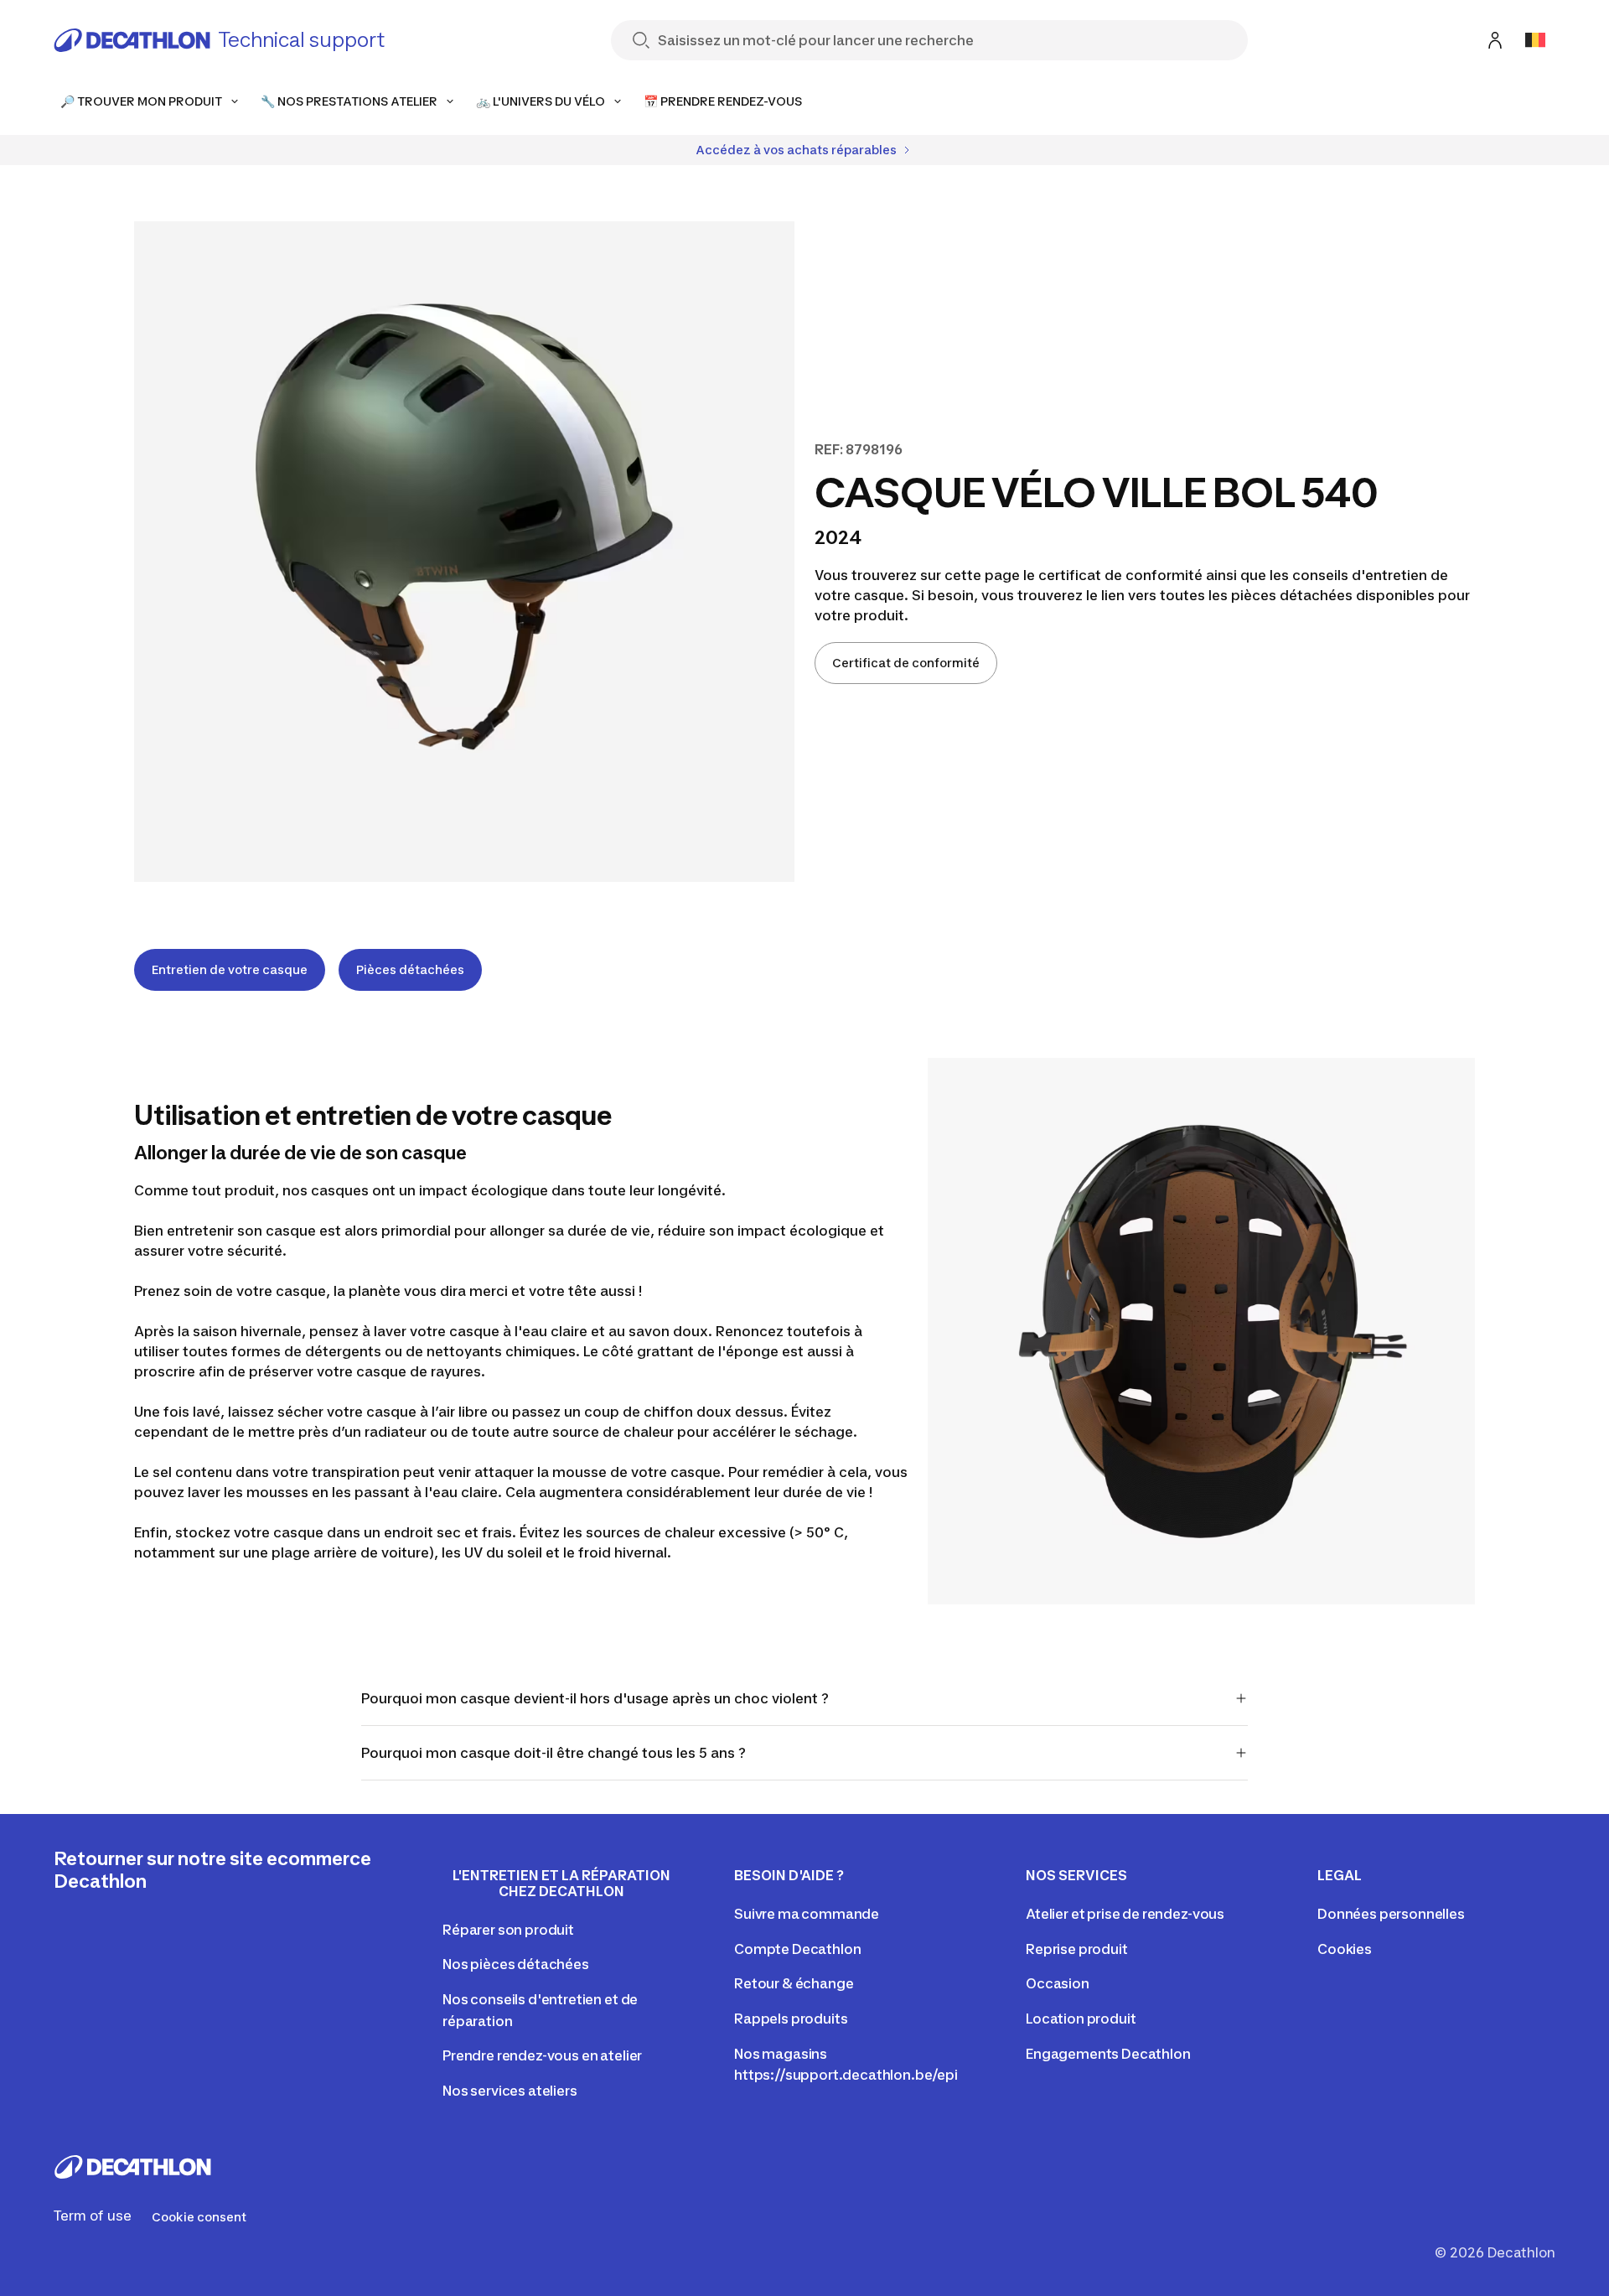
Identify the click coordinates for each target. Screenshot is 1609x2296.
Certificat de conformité (906, 663)
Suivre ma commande (807, 1914)
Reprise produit (1077, 1949)
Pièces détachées (410, 969)
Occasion (1058, 1983)
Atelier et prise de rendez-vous (1125, 1914)
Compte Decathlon (797, 1949)
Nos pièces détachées (516, 1964)
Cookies (1345, 1949)
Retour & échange (794, 1983)
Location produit (1081, 2019)
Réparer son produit (508, 1930)
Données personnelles (1391, 1914)
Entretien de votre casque (230, 969)
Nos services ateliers (510, 2091)
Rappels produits (791, 2019)
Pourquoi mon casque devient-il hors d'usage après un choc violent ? (595, 1698)
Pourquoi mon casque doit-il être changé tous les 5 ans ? (554, 1753)
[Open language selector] (1535, 40)
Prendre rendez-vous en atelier (542, 2055)
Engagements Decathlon (1108, 2054)
